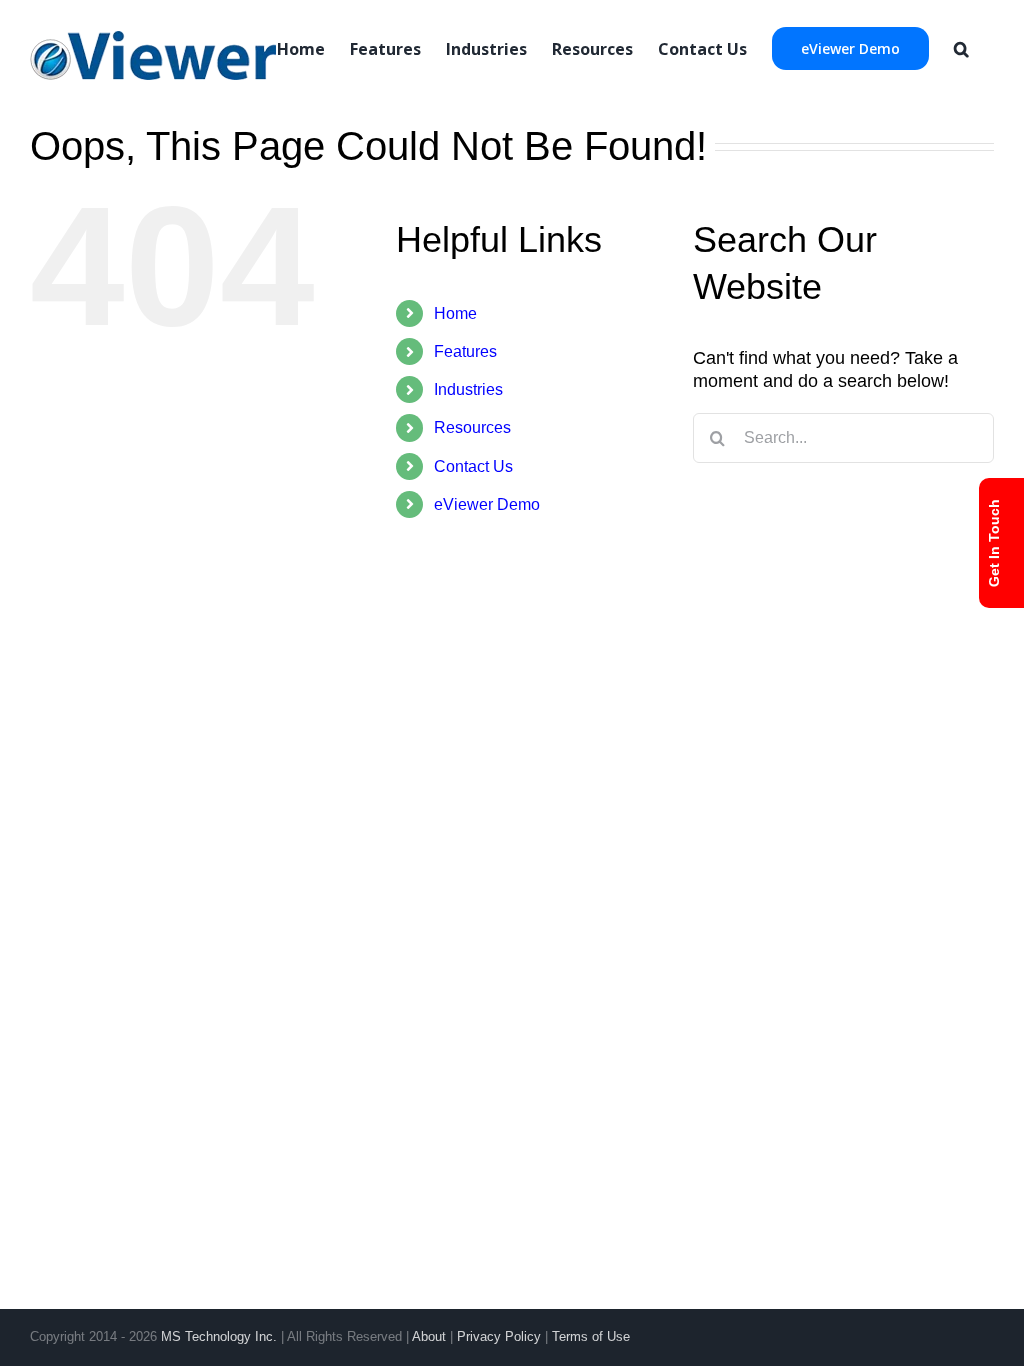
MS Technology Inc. (219, 1336)
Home (455, 313)
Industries (468, 389)
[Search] (961, 47)
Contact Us (473, 466)
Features (465, 351)
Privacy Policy (499, 1336)
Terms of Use (591, 1336)
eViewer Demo (487, 504)
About (429, 1336)
